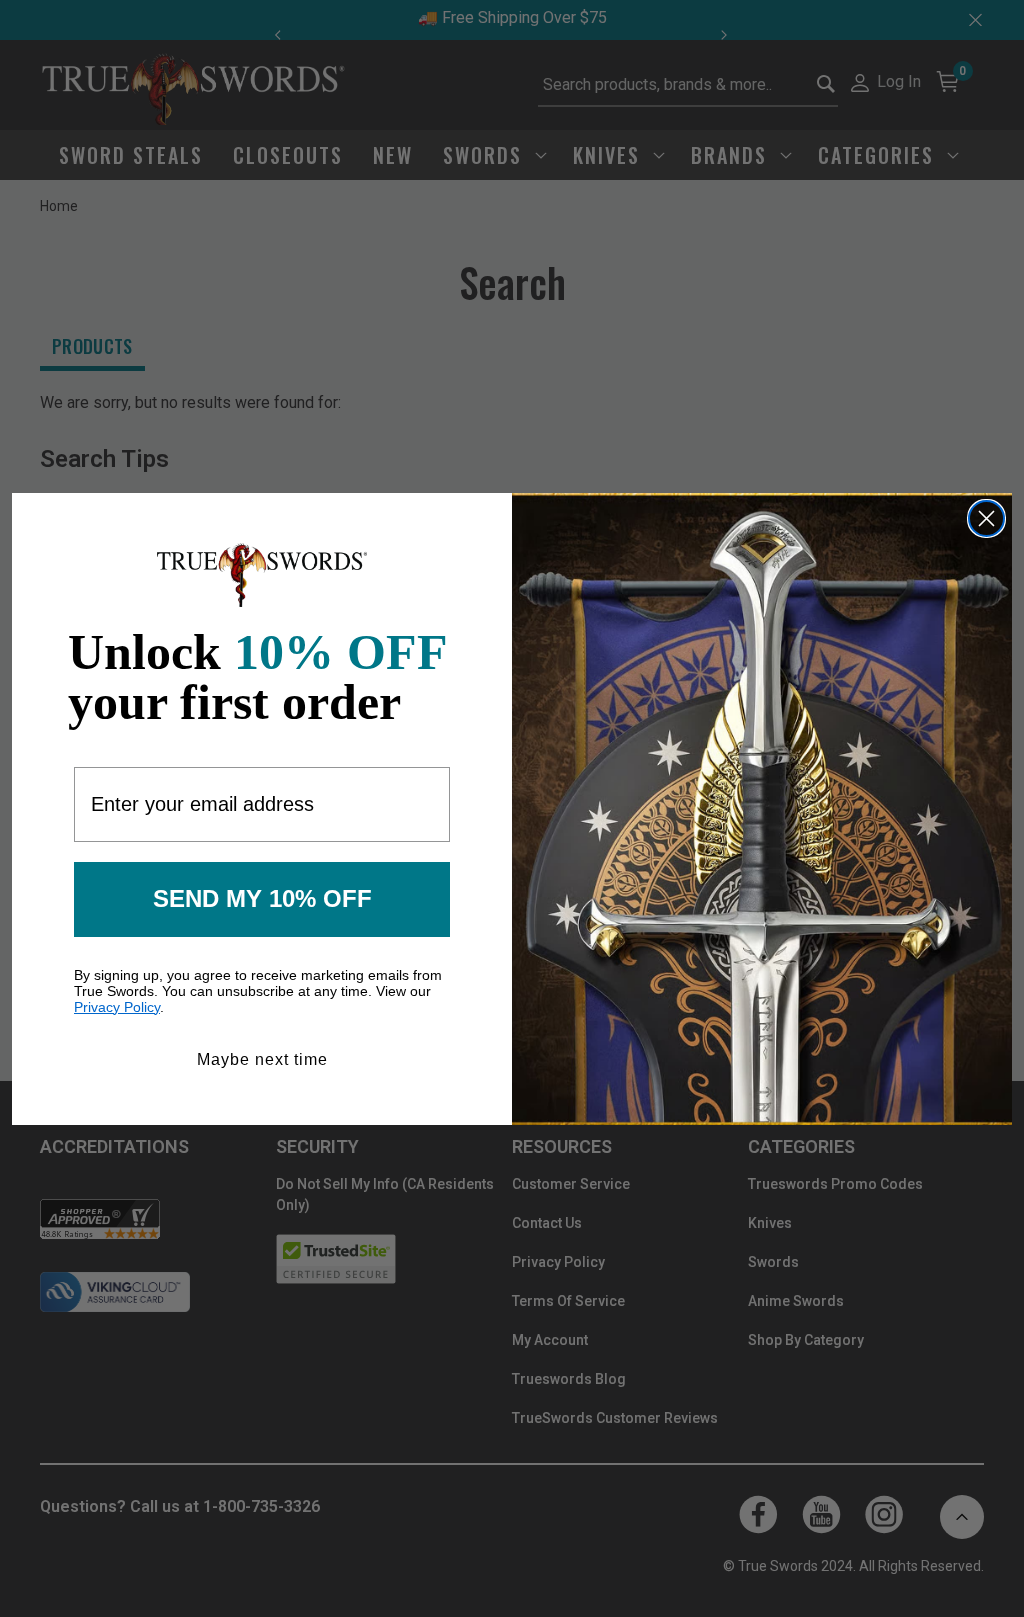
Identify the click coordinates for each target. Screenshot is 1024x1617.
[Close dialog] (986, 518)
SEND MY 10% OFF (262, 898)
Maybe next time (262, 1059)
